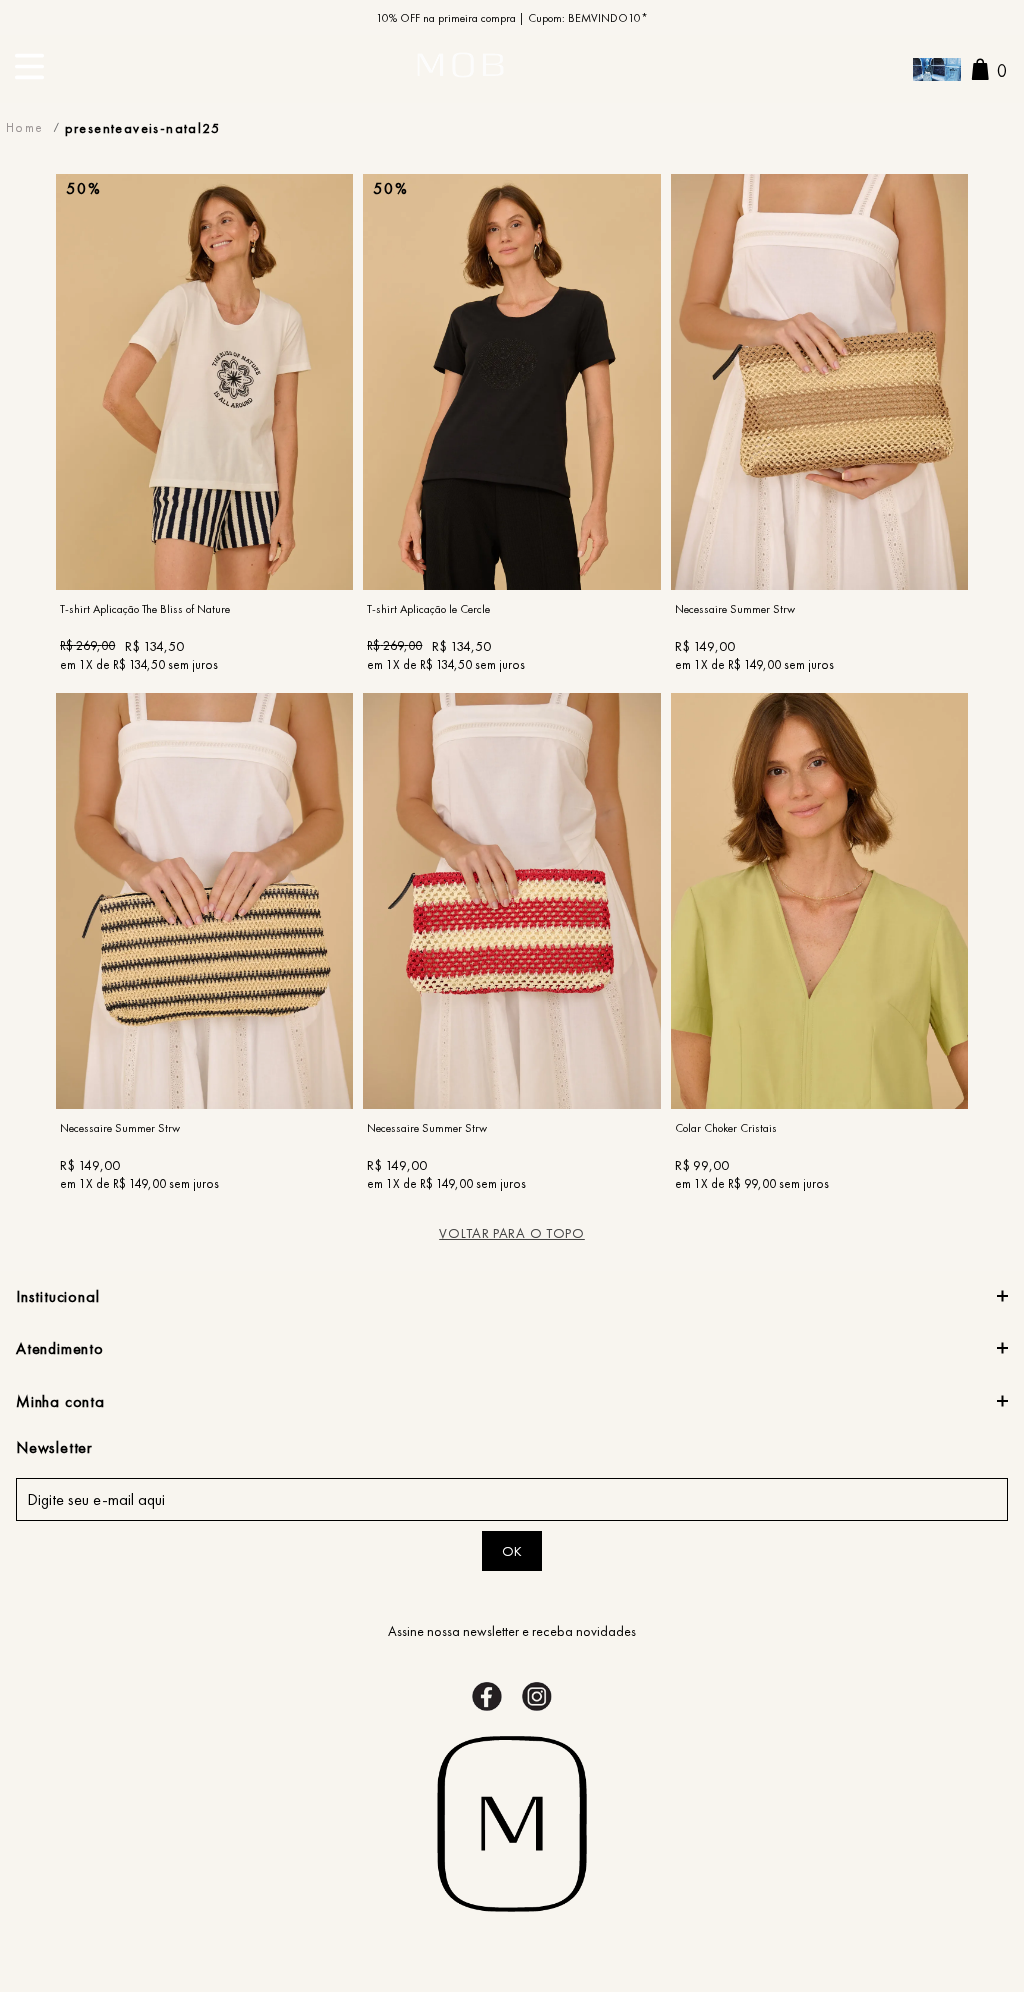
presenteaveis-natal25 (142, 127)
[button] (937, 71)
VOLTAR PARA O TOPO (512, 1233)
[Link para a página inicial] (25, 127)
